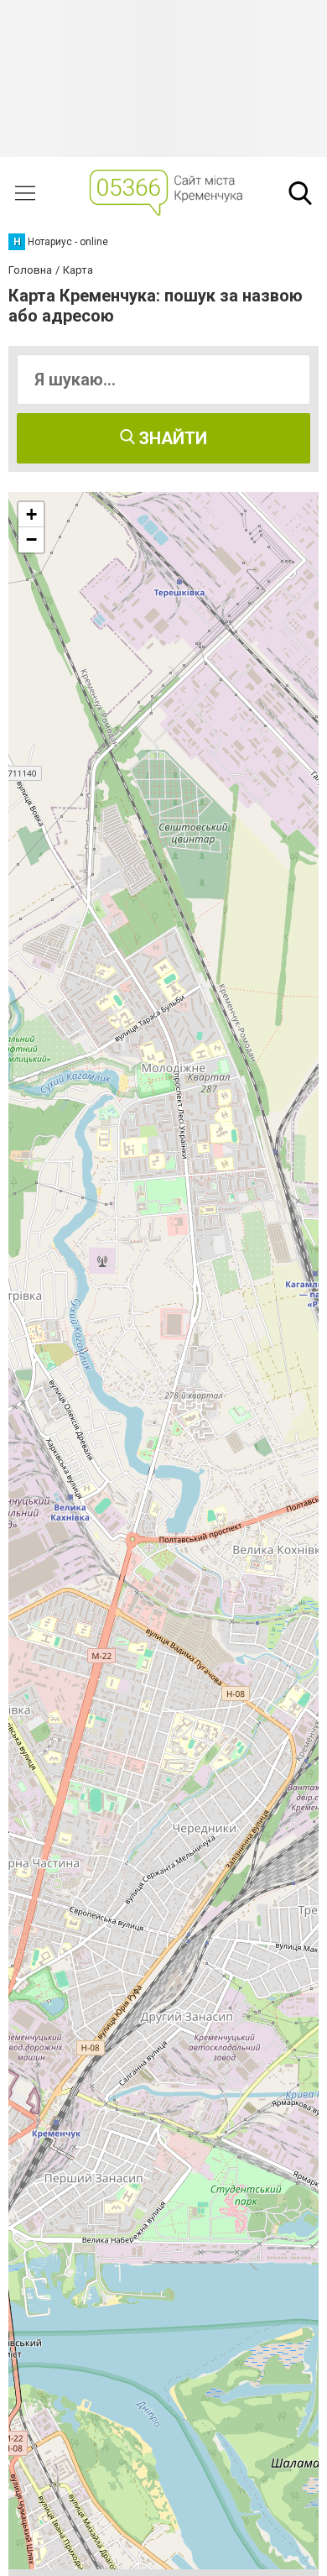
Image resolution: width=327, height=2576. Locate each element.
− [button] (31, 539)
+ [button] (31, 514)
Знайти (171, 438)
